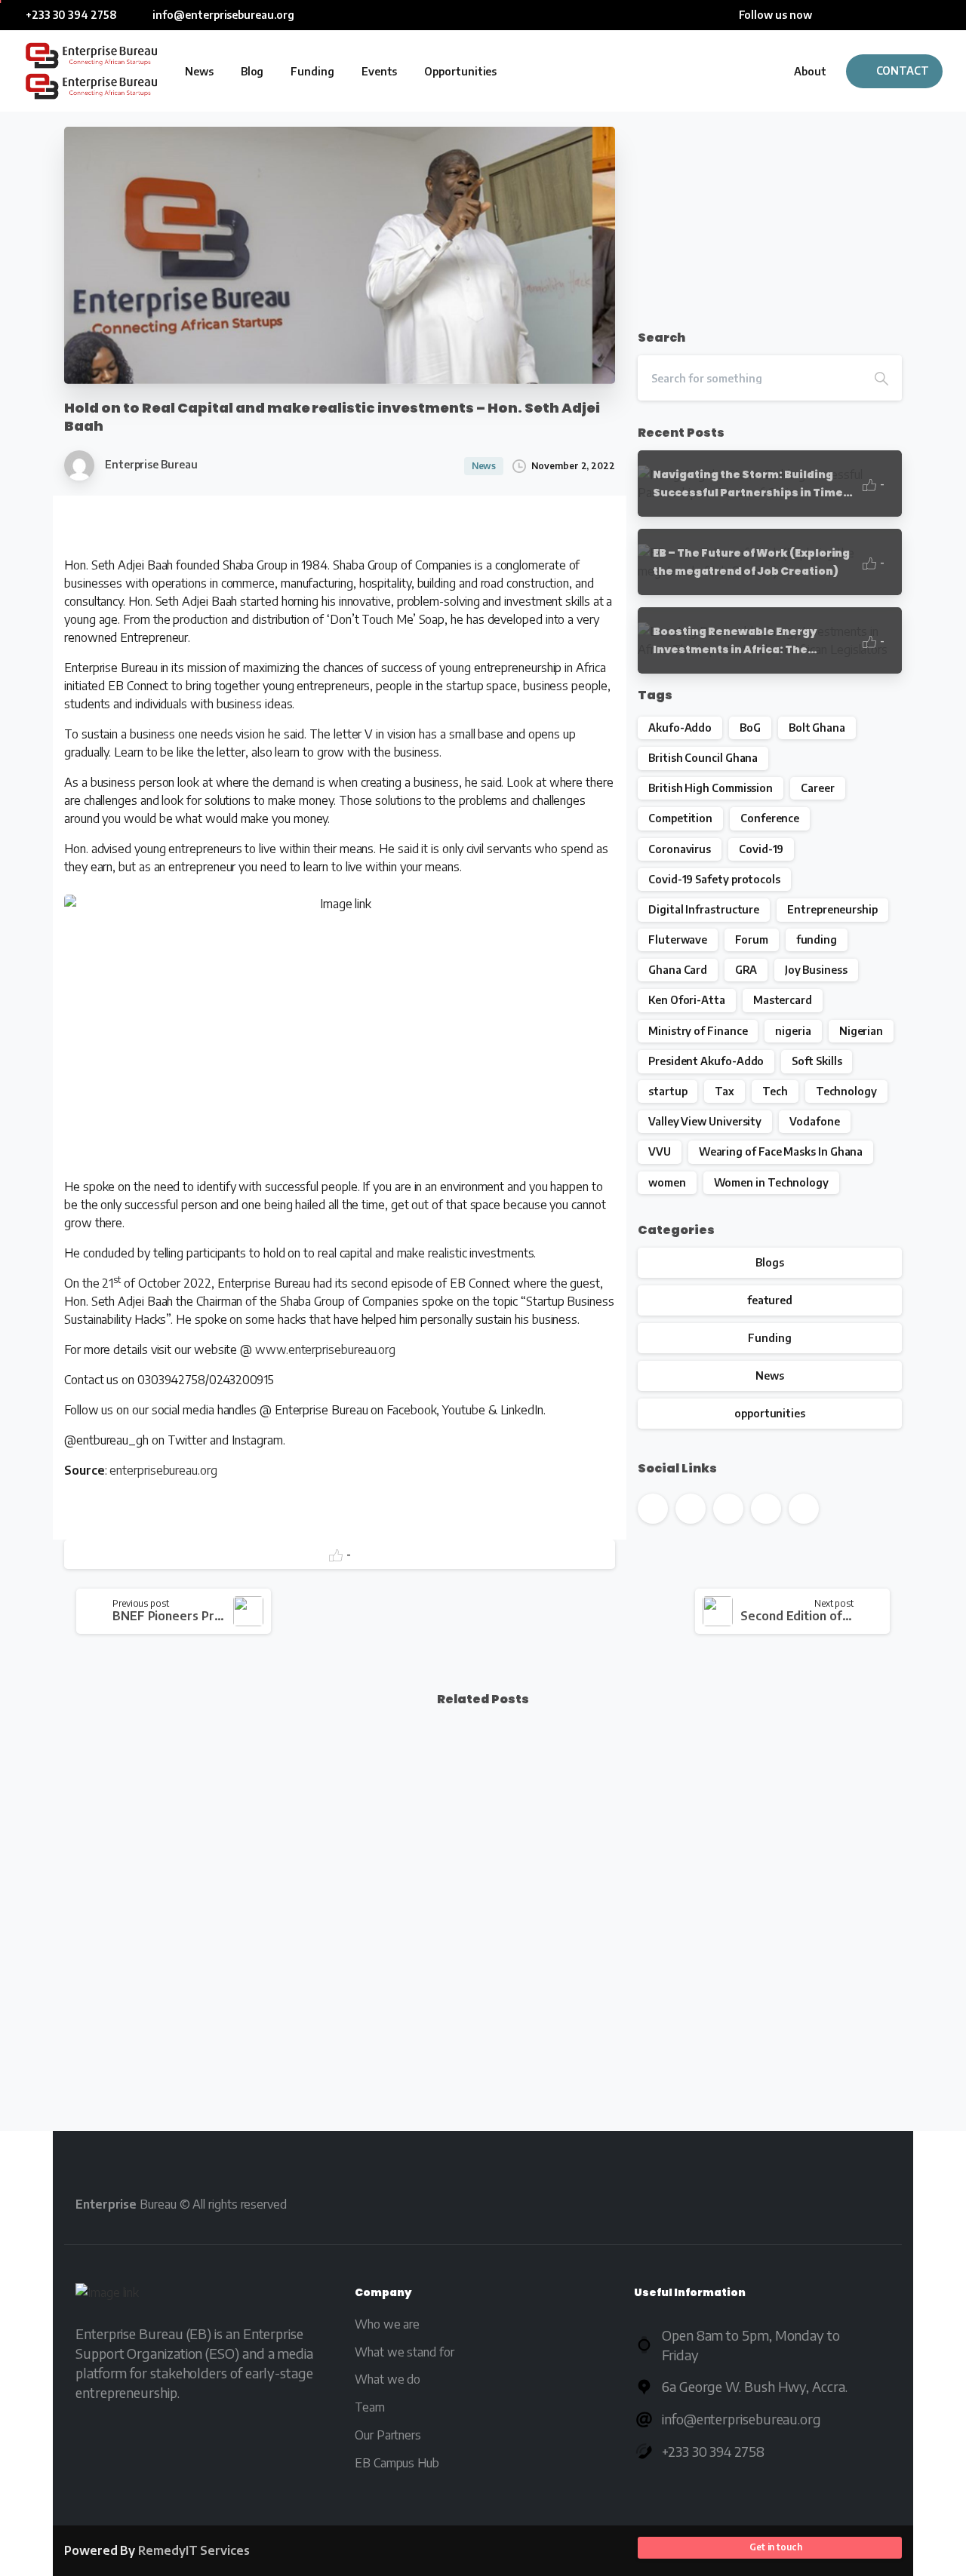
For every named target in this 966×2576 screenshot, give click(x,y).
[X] (849, 15)
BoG (750, 728)
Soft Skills (817, 1061)
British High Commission (711, 788)
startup (668, 1091)
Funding (769, 1338)
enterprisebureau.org (163, 1470)
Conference (770, 818)
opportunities (770, 1413)
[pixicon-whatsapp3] (869, 2204)
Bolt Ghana (817, 728)
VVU (660, 1151)
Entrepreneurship (832, 909)
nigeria (793, 1031)
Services (194, 2550)
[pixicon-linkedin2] (783, 2204)
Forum (752, 940)
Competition (680, 818)
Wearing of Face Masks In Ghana (781, 1151)
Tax (724, 1091)
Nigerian (861, 1031)
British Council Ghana (703, 758)
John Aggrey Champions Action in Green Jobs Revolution (584, 1990)
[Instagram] (917, 15)
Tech (775, 1091)
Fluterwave (678, 940)
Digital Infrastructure (704, 909)
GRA (746, 970)
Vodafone (814, 1121)
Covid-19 (761, 849)
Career (818, 788)
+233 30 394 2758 (71, 15)
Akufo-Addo (680, 728)
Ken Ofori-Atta (687, 1000)
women (667, 1182)
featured (770, 1300)
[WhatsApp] (940, 15)
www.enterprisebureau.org (325, 1349)
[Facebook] (826, 15)
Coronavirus (680, 849)
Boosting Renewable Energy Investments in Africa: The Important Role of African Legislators (154, 1981)
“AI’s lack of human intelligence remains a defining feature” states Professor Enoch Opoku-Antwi (372, 1981)
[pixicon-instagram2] (826, 2204)
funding (817, 940)
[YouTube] (872, 15)
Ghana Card (678, 970)
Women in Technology (771, 1182)
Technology (846, 1091)
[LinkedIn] (894, 15)
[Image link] (107, 2296)
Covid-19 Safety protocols (714, 879)
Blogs (770, 1262)
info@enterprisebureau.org (223, 15)
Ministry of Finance (698, 1031)
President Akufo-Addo (706, 1061)
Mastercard (783, 1000)
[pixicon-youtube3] (740, 2204)
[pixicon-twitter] (697, 2204)
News (770, 1376)
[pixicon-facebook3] (654, 2204)
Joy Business (816, 970)
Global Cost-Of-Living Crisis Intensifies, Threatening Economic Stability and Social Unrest (800, 1981)
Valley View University (705, 1121)
